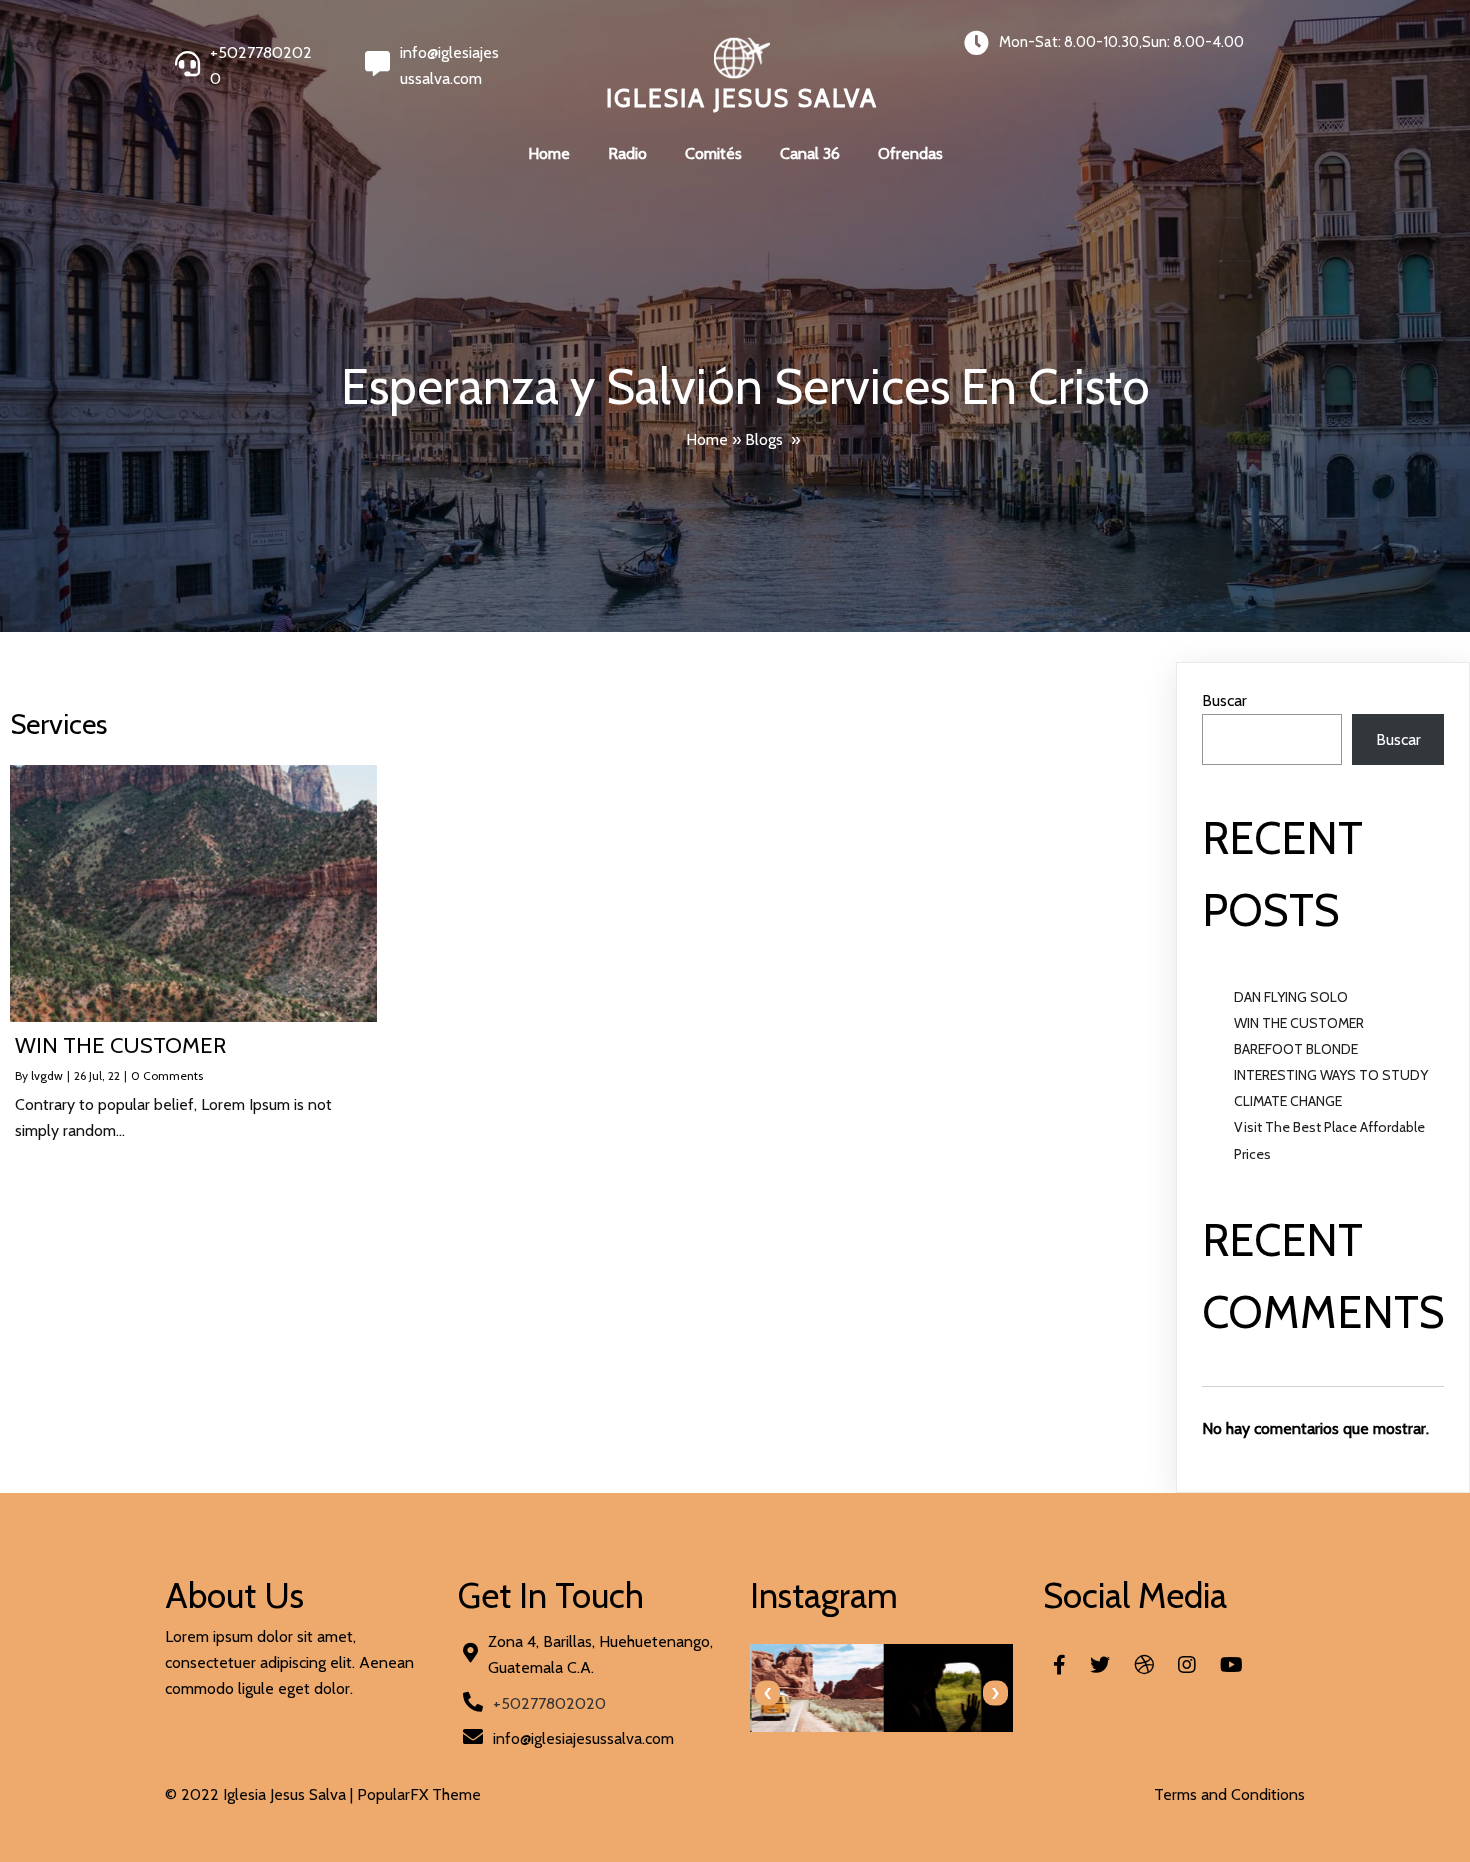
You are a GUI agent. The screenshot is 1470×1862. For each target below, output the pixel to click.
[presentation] (767, 1693)
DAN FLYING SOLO (1291, 997)
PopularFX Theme (419, 1794)
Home (707, 439)
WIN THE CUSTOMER (1299, 1023)
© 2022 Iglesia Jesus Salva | (261, 1794)
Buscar (1224, 700)
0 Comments (167, 1075)
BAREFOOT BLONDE (1296, 1049)
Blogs (764, 439)
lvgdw (47, 1075)
